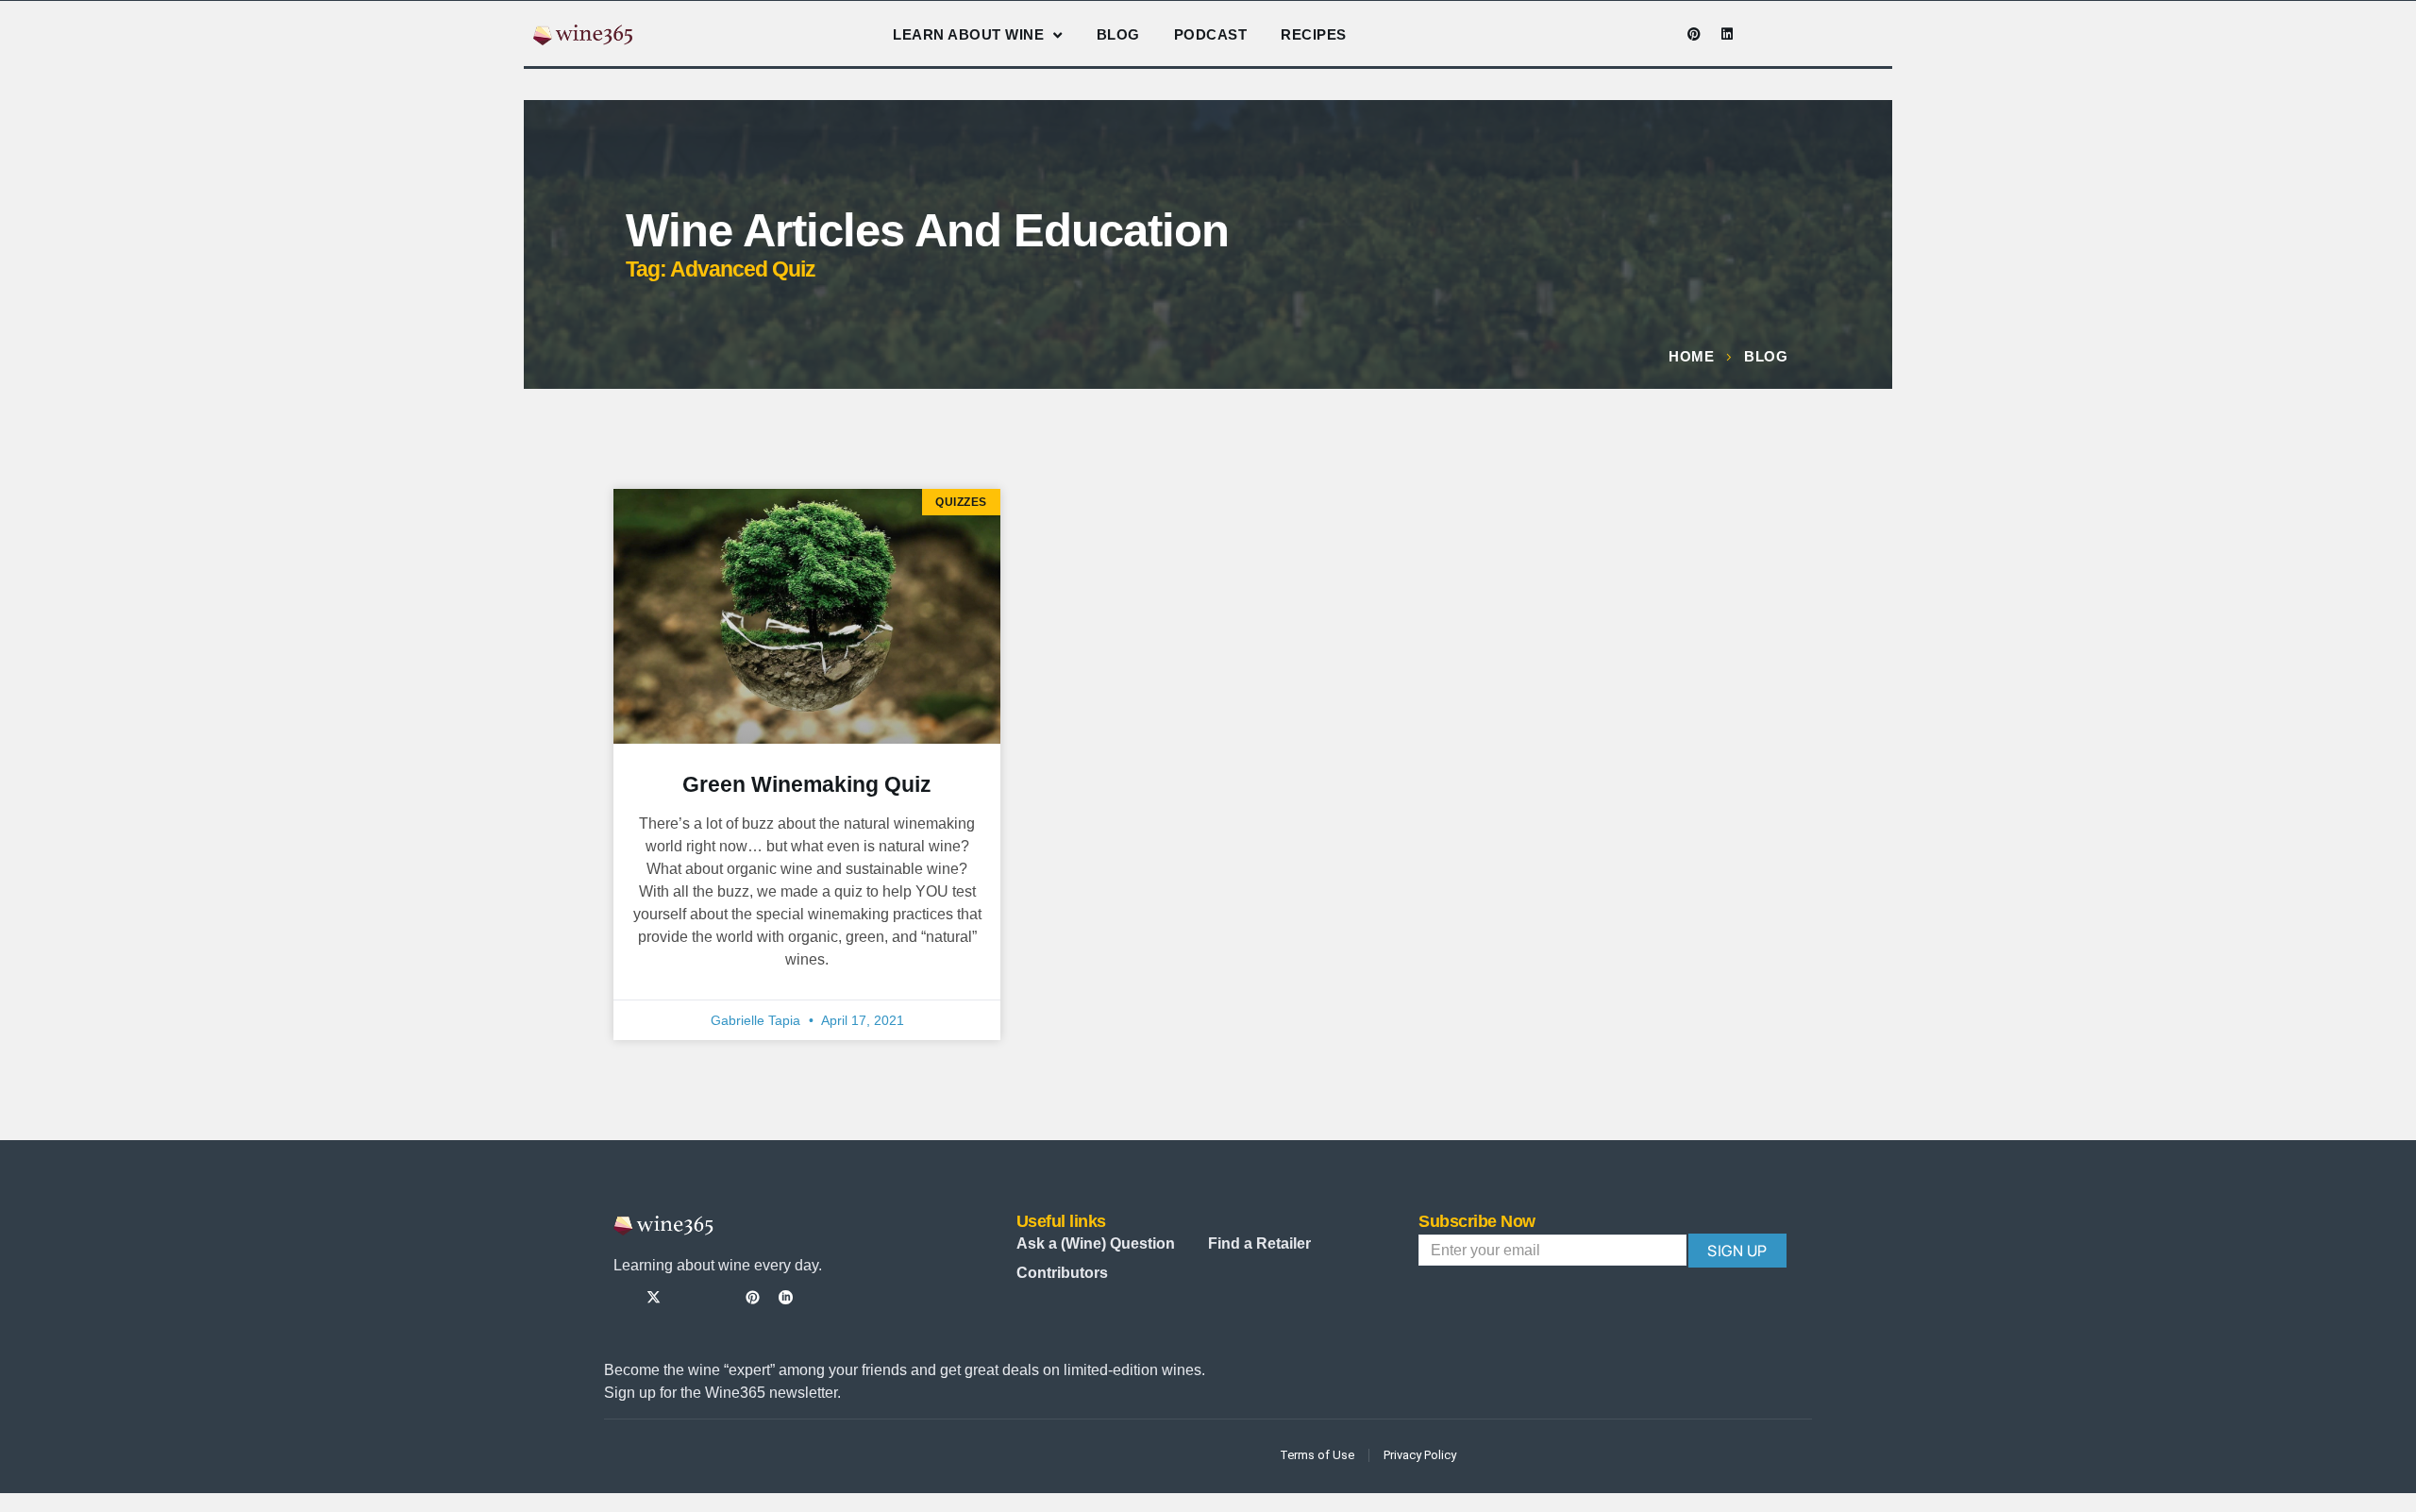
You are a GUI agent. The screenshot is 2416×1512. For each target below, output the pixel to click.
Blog (1118, 34)
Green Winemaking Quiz (807, 784)
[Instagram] (1628, 34)
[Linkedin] (1727, 34)
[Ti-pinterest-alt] (753, 1297)
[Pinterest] (1694, 34)
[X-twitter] (654, 1297)
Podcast (1211, 34)
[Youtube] (1661, 34)
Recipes (1314, 34)
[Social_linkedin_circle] (786, 1297)
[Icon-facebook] (1595, 34)
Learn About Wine (968, 34)
